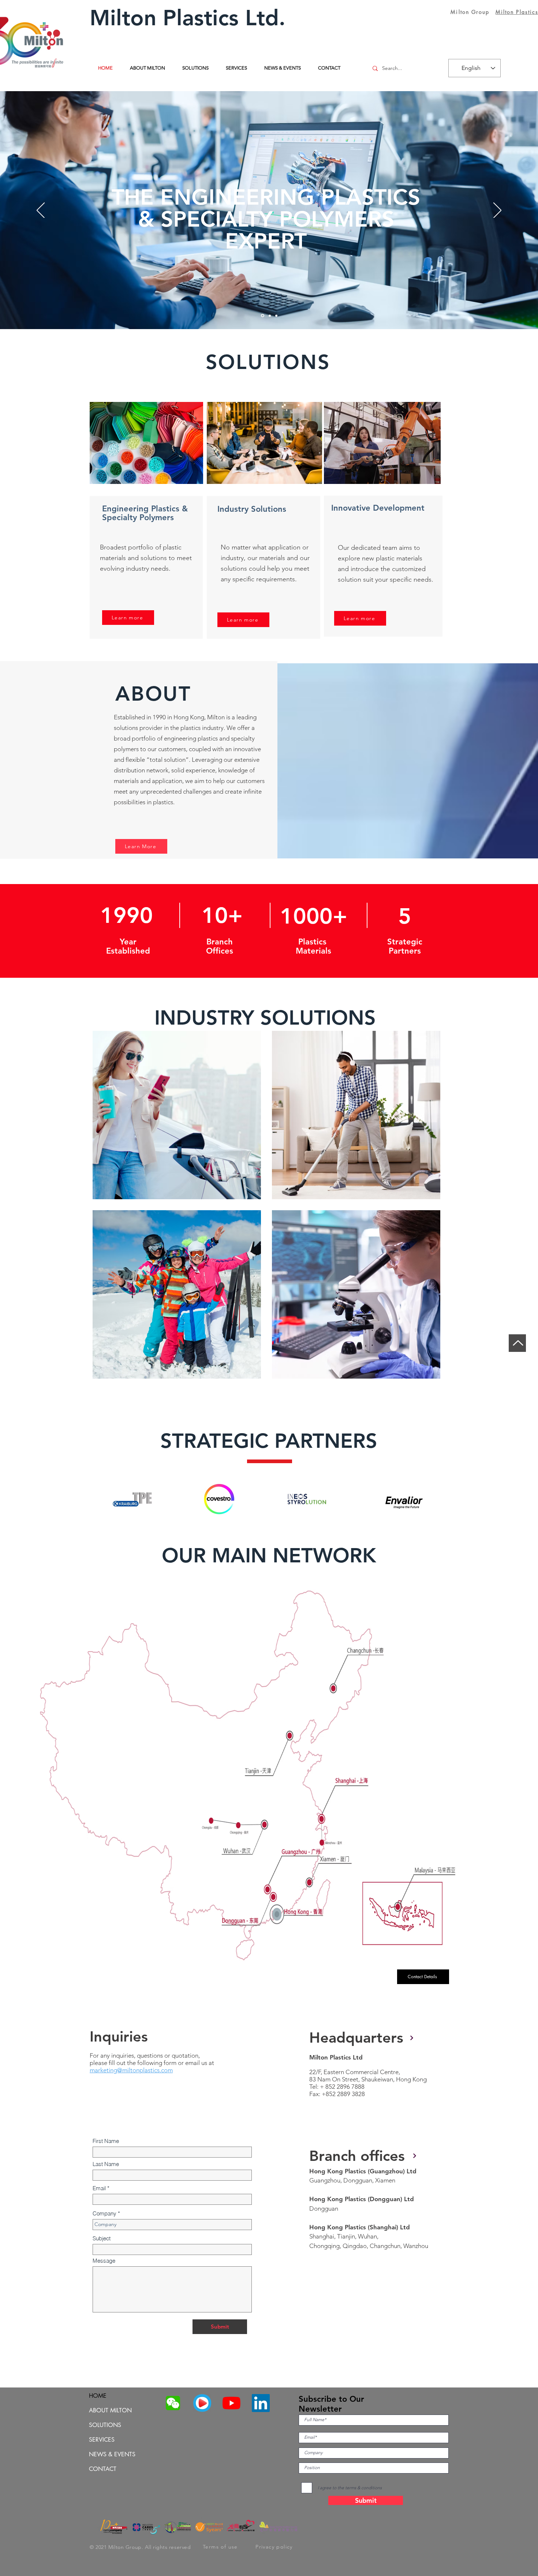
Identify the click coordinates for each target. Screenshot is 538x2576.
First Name (106, 2141)
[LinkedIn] (261, 2403)
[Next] (497, 211)
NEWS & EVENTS (112, 2454)
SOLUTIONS (105, 2425)
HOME (98, 2396)
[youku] (202, 2403)
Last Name (106, 2164)
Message (104, 2261)
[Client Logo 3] (308, 1502)
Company (104, 2213)
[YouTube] (231, 2403)
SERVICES (102, 2440)
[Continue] (415, 2156)
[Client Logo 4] (405, 1502)
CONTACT (103, 2469)
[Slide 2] (269, 316)
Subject (102, 2238)
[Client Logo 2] (221, 1502)
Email (99, 2188)
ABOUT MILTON (110, 2410)
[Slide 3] (276, 316)
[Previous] (41, 211)
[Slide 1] (262, 316)
